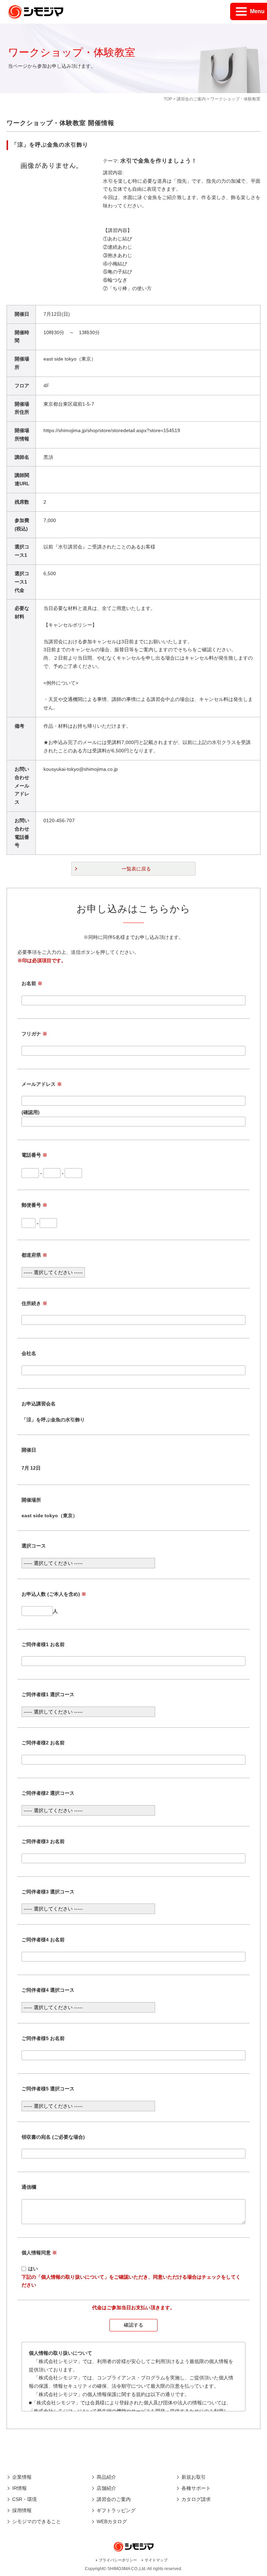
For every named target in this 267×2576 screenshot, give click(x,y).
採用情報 (22, 2510)
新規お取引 (194, 2477)
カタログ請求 (196, 2499)
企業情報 (22, 2477)
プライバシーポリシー (118, 2560)
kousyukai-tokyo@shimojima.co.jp (81, 769)
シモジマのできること (37, 2521)
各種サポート (196, 2488)
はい (33, 2269)
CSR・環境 (25, 2499)
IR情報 (19, 2488)
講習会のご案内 (191, 99)
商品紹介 (106, 2477)
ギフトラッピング (116, 2510)
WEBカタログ (112, 2521)
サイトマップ (156, 2560)
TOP (168, 99)
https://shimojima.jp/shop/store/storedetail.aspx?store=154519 (112, 430)
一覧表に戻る (136, 869)
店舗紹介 (106, 2488)
